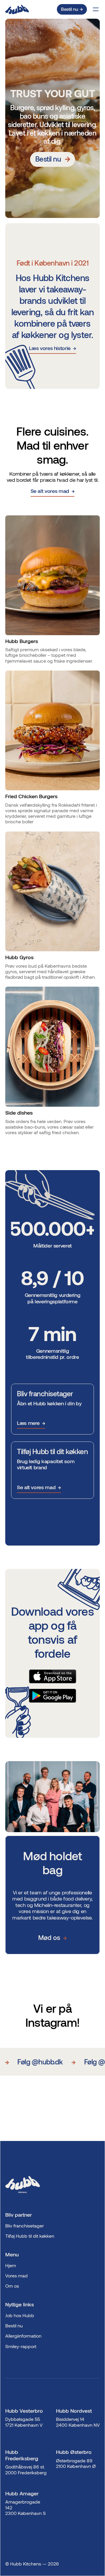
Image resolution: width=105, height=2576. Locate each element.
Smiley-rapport (21, 2346)
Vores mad (16, 2276)
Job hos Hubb (20, 2315)
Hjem (11, 2265)
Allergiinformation (23, 2336)
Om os (12, 2286)
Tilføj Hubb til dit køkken (30, 2236)
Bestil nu (14, 2325)
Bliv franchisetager (24, 2226)
